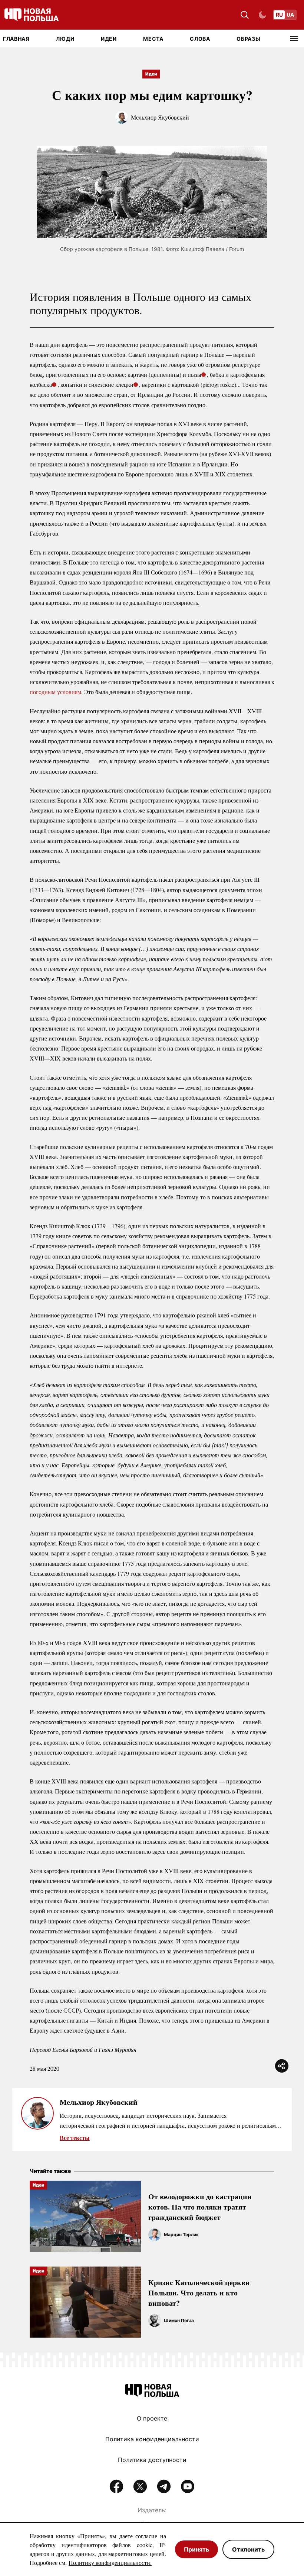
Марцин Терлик (181, 2235)
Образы (248, 39)
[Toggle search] (245, 15)
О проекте (152, 2418)
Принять (196, 2549)
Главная (16, 39)
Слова (200, 39)
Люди (65, 39)
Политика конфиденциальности (152, 2439)
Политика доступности (152, 2460)
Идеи (109, 39)
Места (153, 39)
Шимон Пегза (179, 2320)
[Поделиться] (282, 2066)
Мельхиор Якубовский (160, 117)
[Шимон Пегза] (155, 2321)
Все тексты (75, 2138)
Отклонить (248, 2549)
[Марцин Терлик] (155, 2235)
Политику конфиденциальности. (110, 2562)
